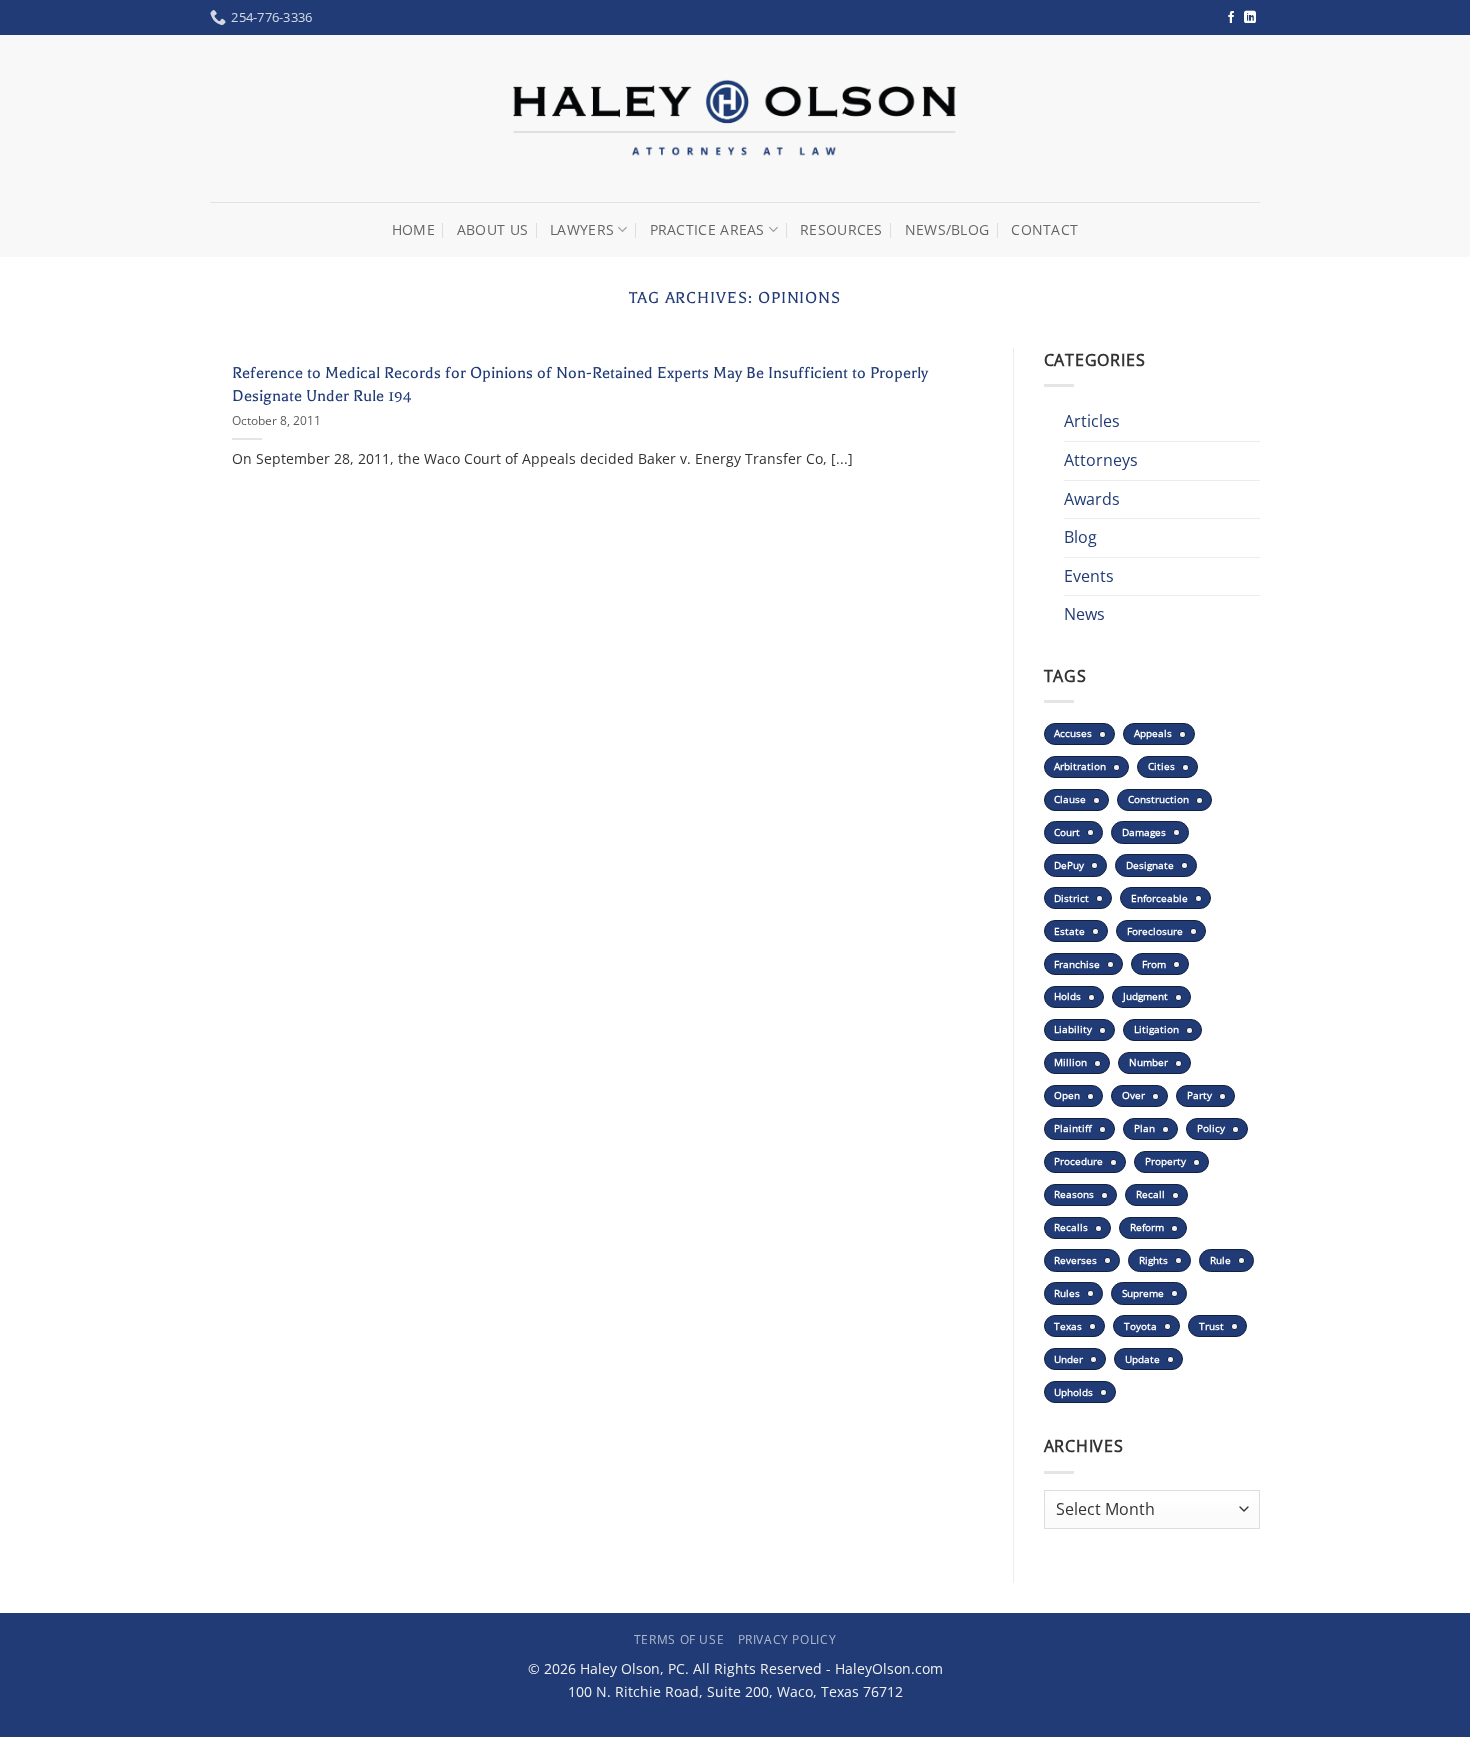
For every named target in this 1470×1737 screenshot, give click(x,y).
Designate (1150, 865)
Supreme (1143, 1293)
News (1084, 614)
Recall (1150, 1194)
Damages (1144, 832)
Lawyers (582, 229)
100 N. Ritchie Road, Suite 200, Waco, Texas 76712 (735, 1691)
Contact (1044, 229)
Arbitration (1080, 766)
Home (413, 229)
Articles (1092, 421)
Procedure (1078, 1161)
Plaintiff (1073, 1128)
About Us (492, 229)
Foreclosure (1155, 931)
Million (1070, 1062)
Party (1199, 1095)
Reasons (1074, 1194)
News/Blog (947, 229)
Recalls (1071, 1227)
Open (1067, 1095)
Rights (1153, 1260)
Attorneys (1101, 460)
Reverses (1075, 1260)
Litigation (1156, 1029)
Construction (1158, 799)
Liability (1073, 1029)
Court (1067, 832)
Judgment (1145, 996)
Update (1142, 1359)
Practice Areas (707, 229)
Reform (1147, 1227)
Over (1133, 1095)
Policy (1211, 1128)
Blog (1080, 537)
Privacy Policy (787, 1639)
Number (1148, 1062)
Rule (1220, 1260)
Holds (1067, 996)
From (1154, 964)
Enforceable (1159, 898)
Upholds (1073, 1392)
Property (1165, 1161)
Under (1068, 1359)
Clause (1070, 799)
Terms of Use (679, 1639)
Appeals (1153, 733)
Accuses (1073, 733)
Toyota (1140, 1326)
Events (1089, 576)
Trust (1211, 1326)
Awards (1092, 499)
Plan (1144, 1128)
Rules (1067, 1293)
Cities (1161, 766)
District (1071, 898)
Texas (1068, 1326)
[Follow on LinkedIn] (1250, 18)
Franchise (1077, 964)
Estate (1069, 931)
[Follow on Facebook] (1231, 18)
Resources (841, 229)
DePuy (1069, 865)
